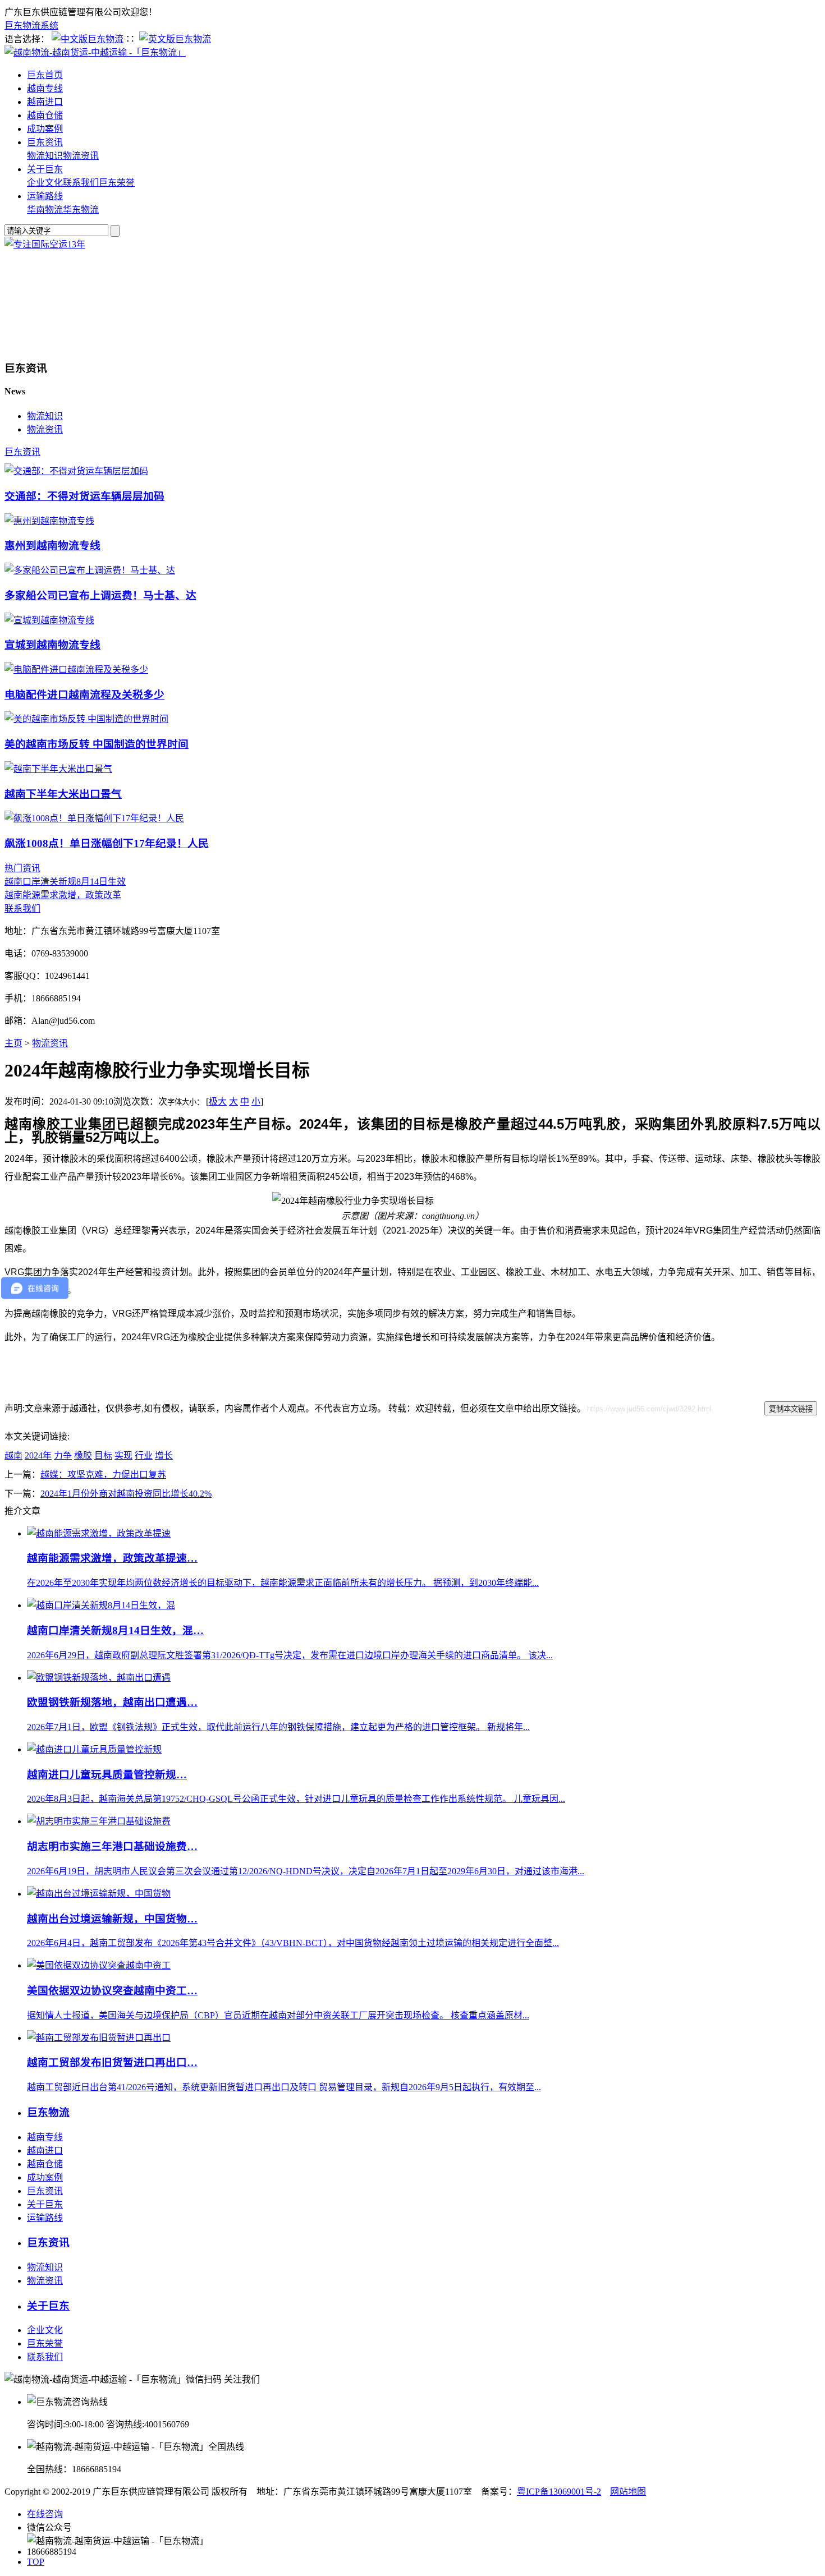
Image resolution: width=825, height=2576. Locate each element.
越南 (13, 1455)
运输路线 (45, 196)
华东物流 (81, 210)
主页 (13, 1043)
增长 (164, 1455)
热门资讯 (22, 868)
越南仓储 (45, 115)
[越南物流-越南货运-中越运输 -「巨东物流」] (95, 52)
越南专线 (45, 88)
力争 (63, 1455)
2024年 (38, 1455)
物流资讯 (81, 156)
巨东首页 (45, 75)
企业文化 (45, 183)
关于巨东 (45, 169)
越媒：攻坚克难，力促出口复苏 (103, 1475)
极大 (218, 1101)
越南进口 (45, 102)
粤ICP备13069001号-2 (559, 2492)
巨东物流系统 (31, 26)
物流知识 (45, 156)
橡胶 (83, 1455)
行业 (144, 1455)
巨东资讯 (45, 142)
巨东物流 (48, 2112)
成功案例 (45, 129)
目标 (103, 1455)
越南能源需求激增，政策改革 (63, 895)
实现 (123, 1455)
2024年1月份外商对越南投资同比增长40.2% (126, 1494)
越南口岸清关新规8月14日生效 (65, 882)
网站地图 (628, 2492)
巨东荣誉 (117, 183)
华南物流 (45, 210)
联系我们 (81, 183)
